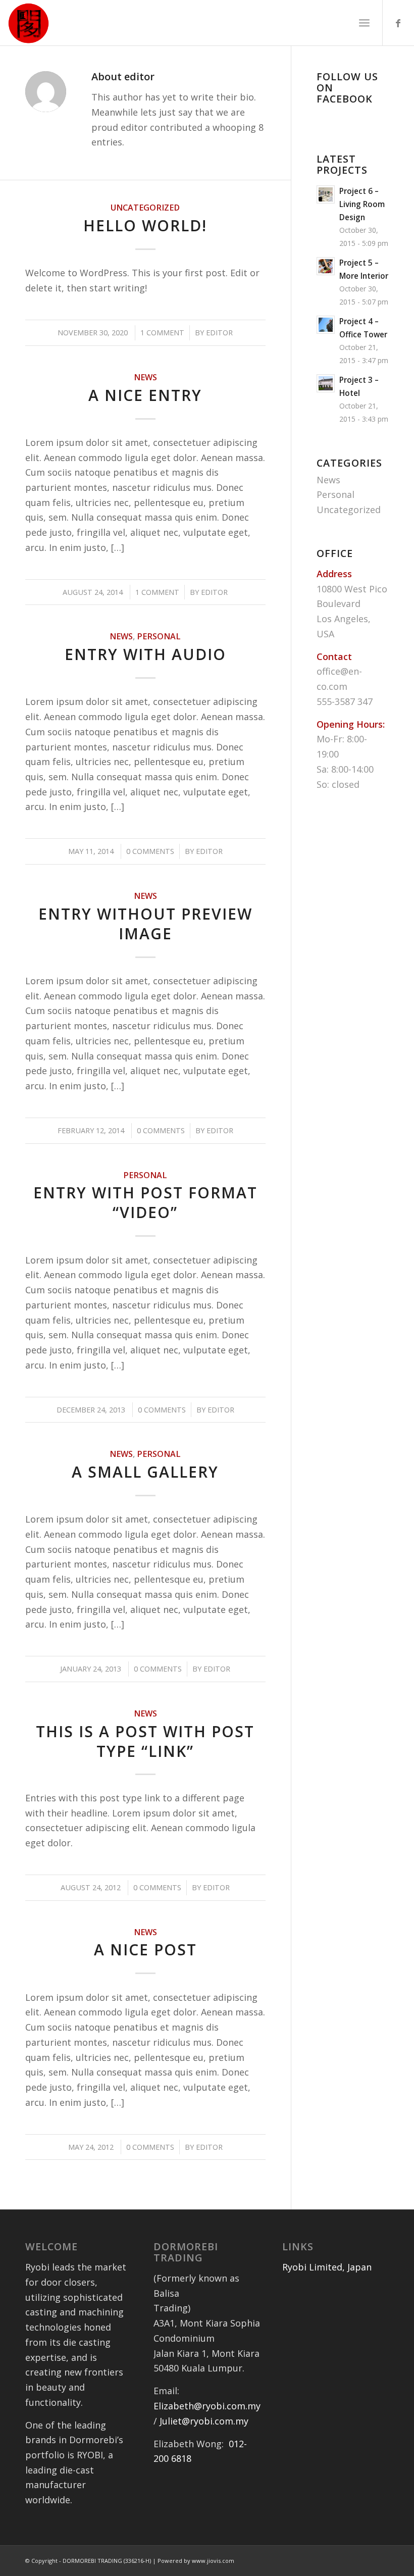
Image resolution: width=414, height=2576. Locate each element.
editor (219, 332)
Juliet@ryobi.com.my (204, 2421)
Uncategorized (145, 208)
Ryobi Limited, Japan (327, 2267)
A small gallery (145, 1472)
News (145, 377)
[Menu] (364, 23)
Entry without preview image (145, 924)
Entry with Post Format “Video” (145, 1202)
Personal (159, 636)
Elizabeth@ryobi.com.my (207, 2406)
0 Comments (150, 851)
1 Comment (162, 332)
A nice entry (145, 395)
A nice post (145, 1950)
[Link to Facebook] (398, 23)
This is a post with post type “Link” (145, 1741)
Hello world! (145, 225)
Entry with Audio (145, 654)
